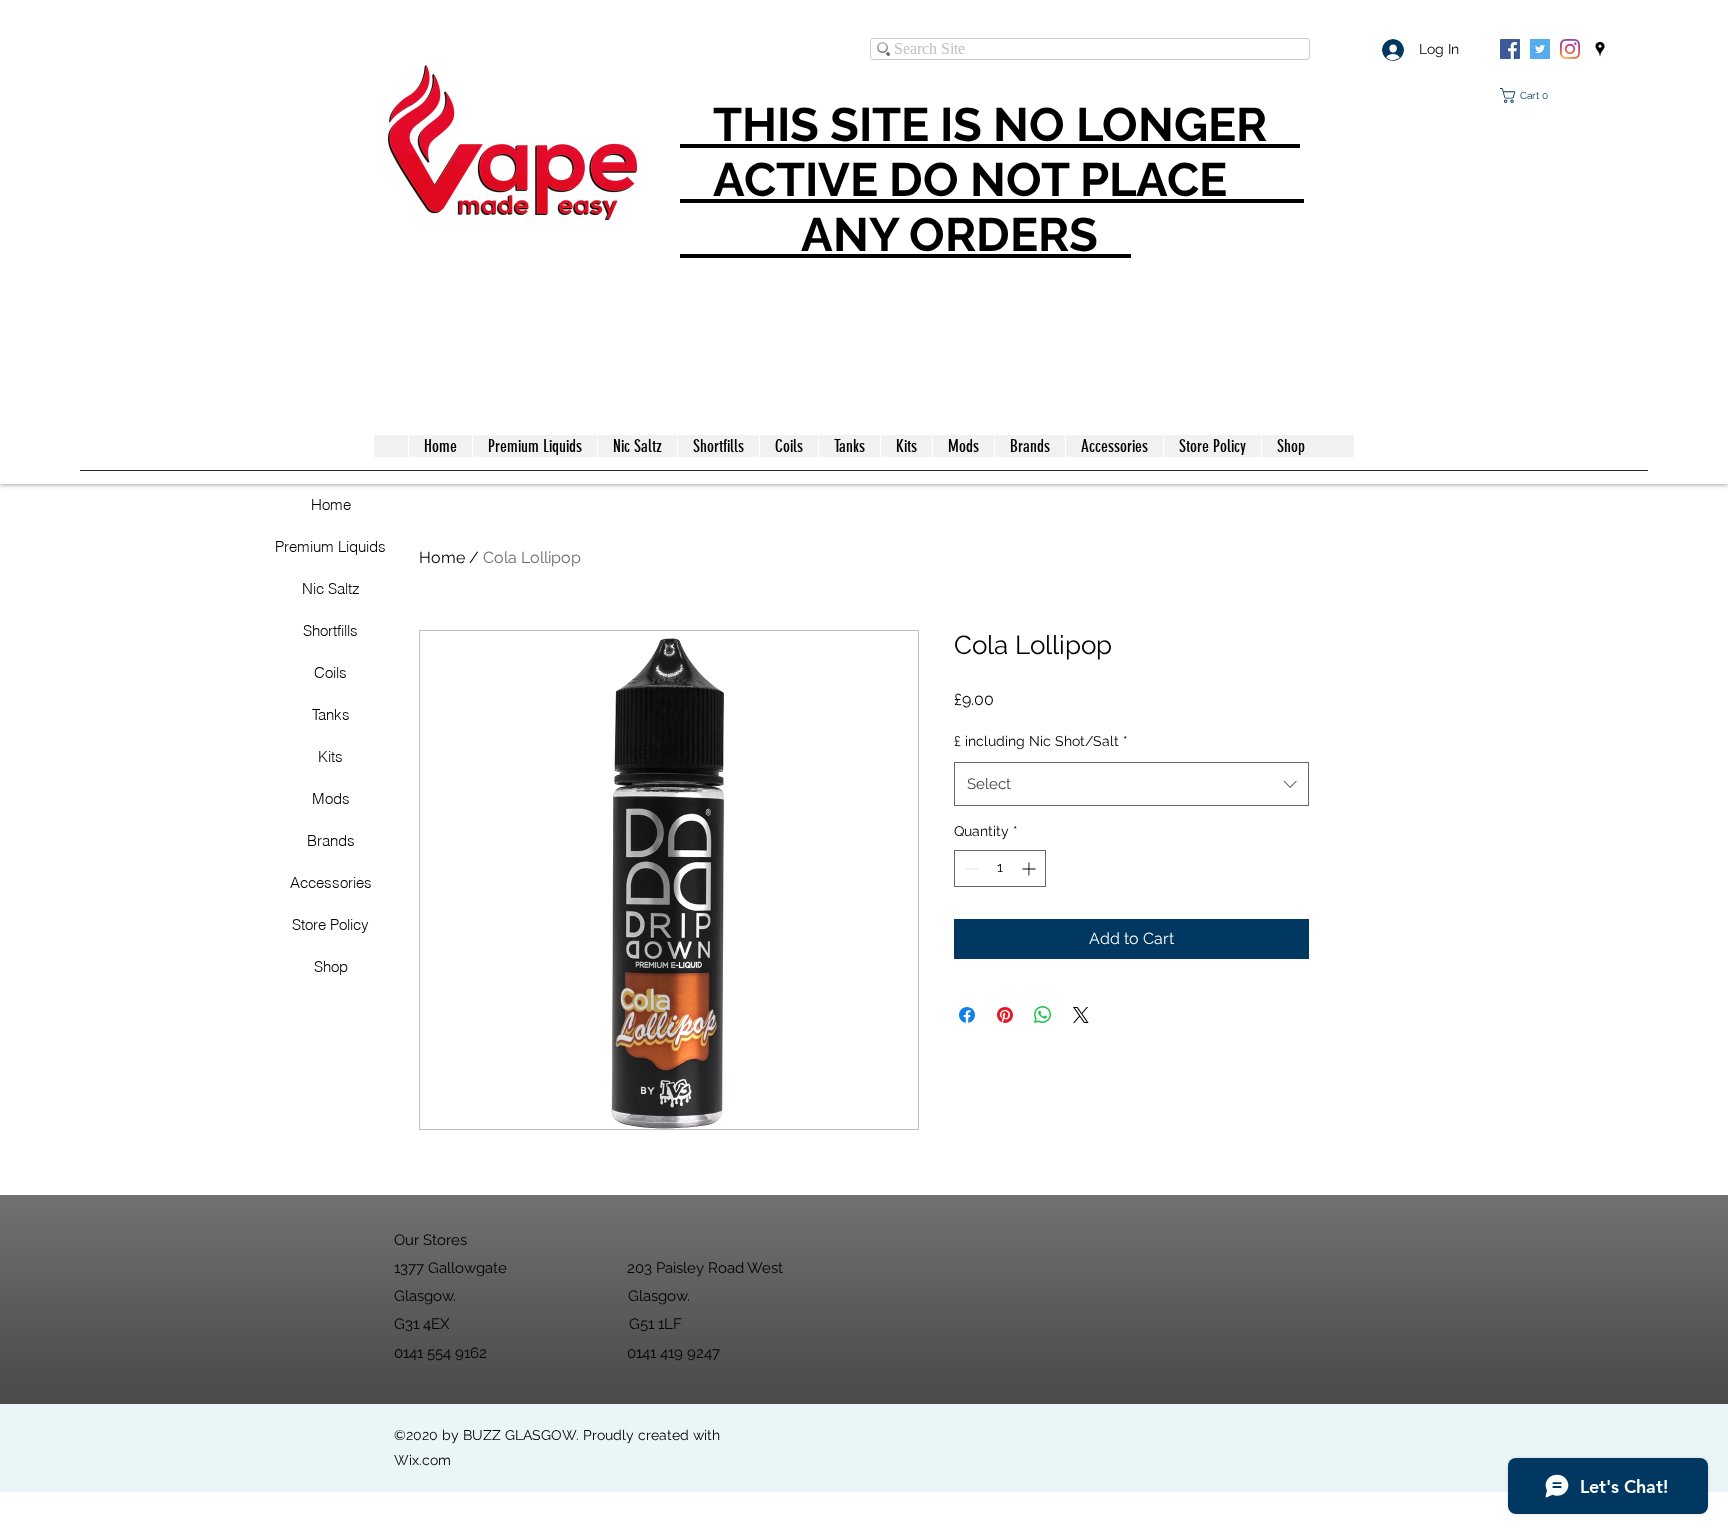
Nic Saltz (331, 588)
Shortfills (330, 630)
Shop (331, 966)
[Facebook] (1510, 49)
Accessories (331, 882)
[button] (1528, 95)
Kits (330, 756)
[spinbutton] (1000, 868)
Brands (331, 840)
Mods (331, 798)
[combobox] (1131, 784)
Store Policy (330, 924)
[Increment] (1030, 868)
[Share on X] (1081, 1015)
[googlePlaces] (1600, 49)
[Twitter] (1540, 49)
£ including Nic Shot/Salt (1041, 741)
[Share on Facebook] (967, 1015)
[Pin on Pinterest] (1005, 1015)
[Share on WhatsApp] (1043, 1015)
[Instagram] (1570, 49)
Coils (330, 672)
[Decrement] (969, 868)
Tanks (331, 714)
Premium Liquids (330, 546)
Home (331, 504)
